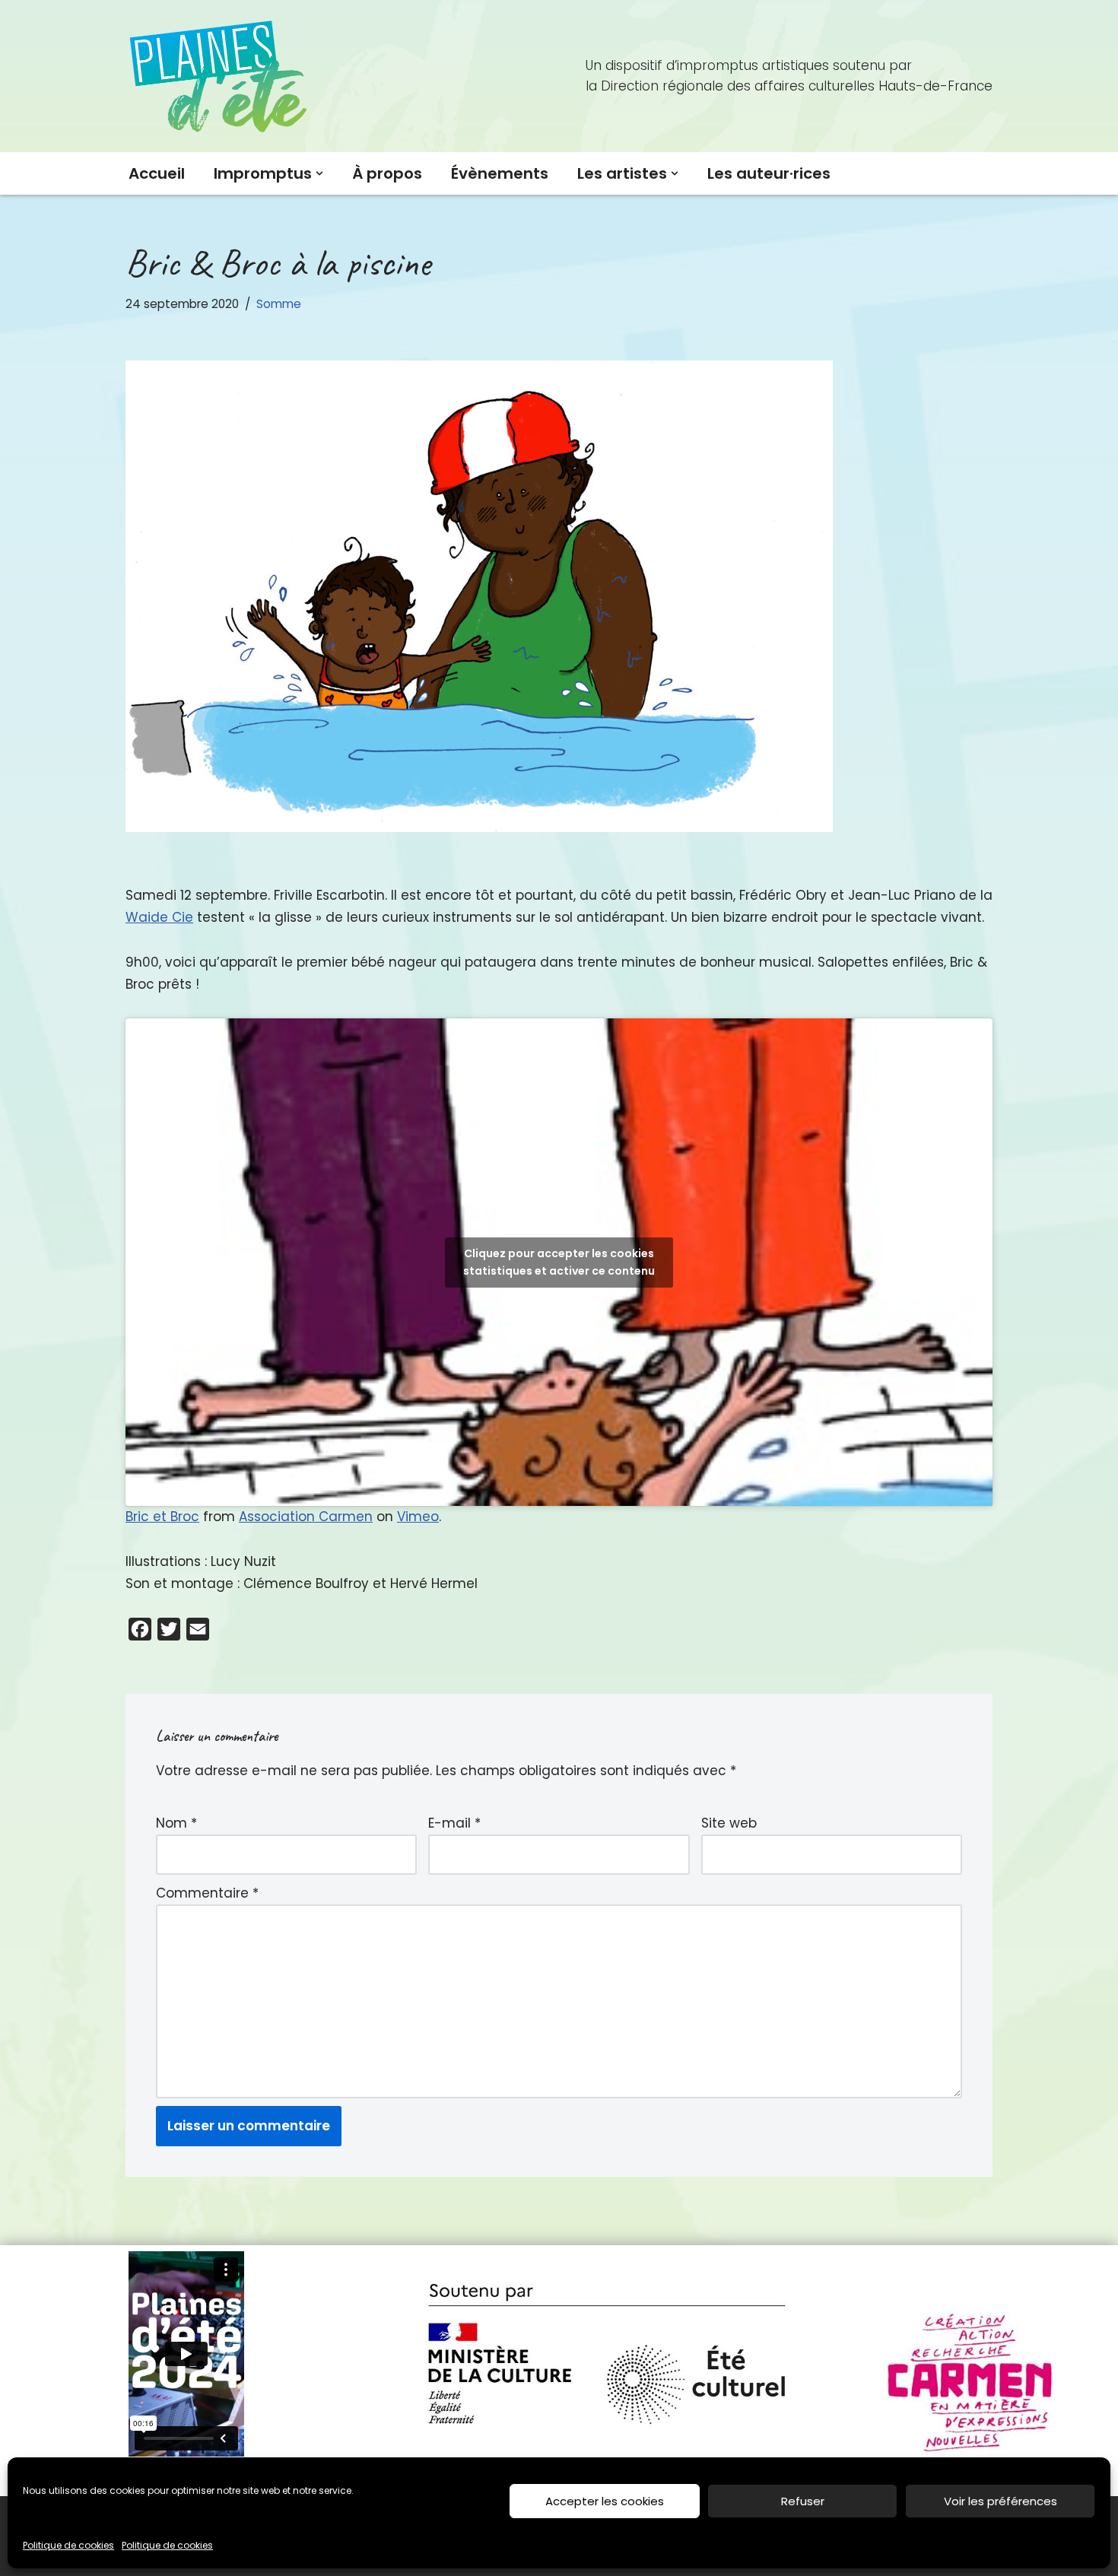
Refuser (803, 2501)
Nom (176, 1823)
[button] (319, 173)
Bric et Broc (162, 1517)
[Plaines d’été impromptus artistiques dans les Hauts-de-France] (221, 76)
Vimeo (418, 1517)
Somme (279, 304)
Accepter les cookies (605, 2501)
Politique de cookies (68, 2545)
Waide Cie (159, 917)
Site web (729, 1823)
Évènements (500, 173)
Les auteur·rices (769, 173)
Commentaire (207, 1893)
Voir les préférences (1000, 2501)
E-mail (454, 1823)
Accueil (157, 173)
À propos (387, 173)
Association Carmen (306, 1517)
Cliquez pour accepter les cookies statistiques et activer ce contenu (559, 1262)
